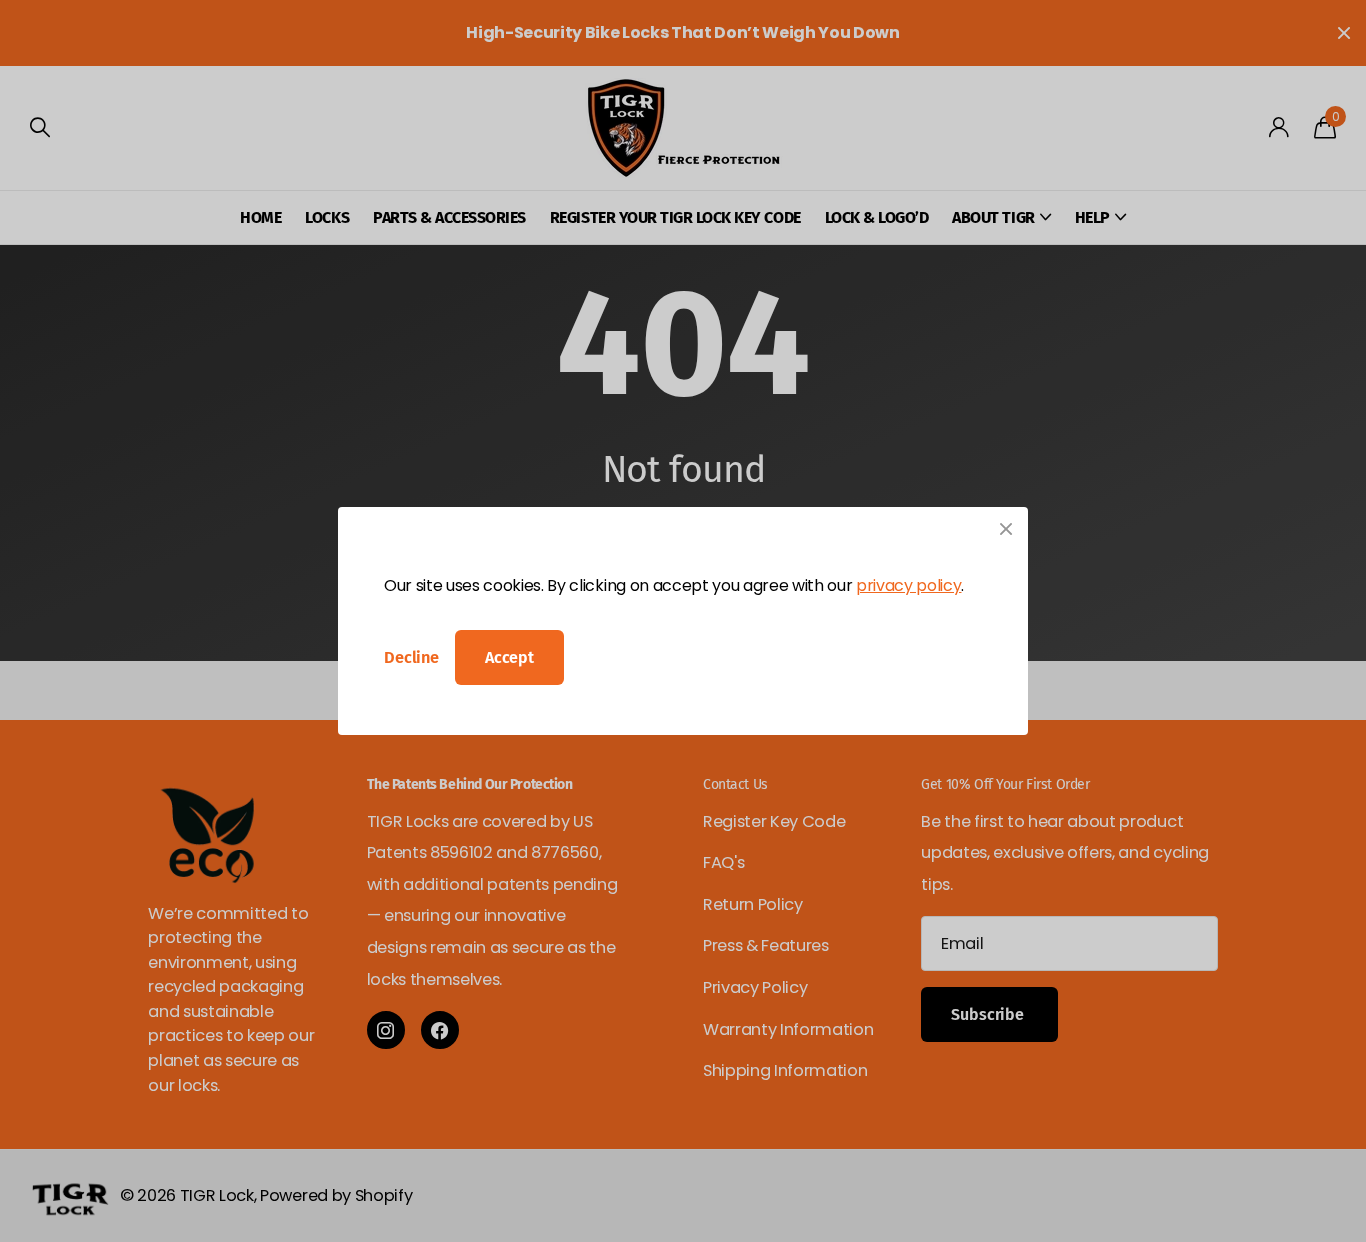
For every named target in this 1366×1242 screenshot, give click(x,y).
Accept (509, 657)
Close (1006, 529)
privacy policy (908, 585)
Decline (411, 657)
